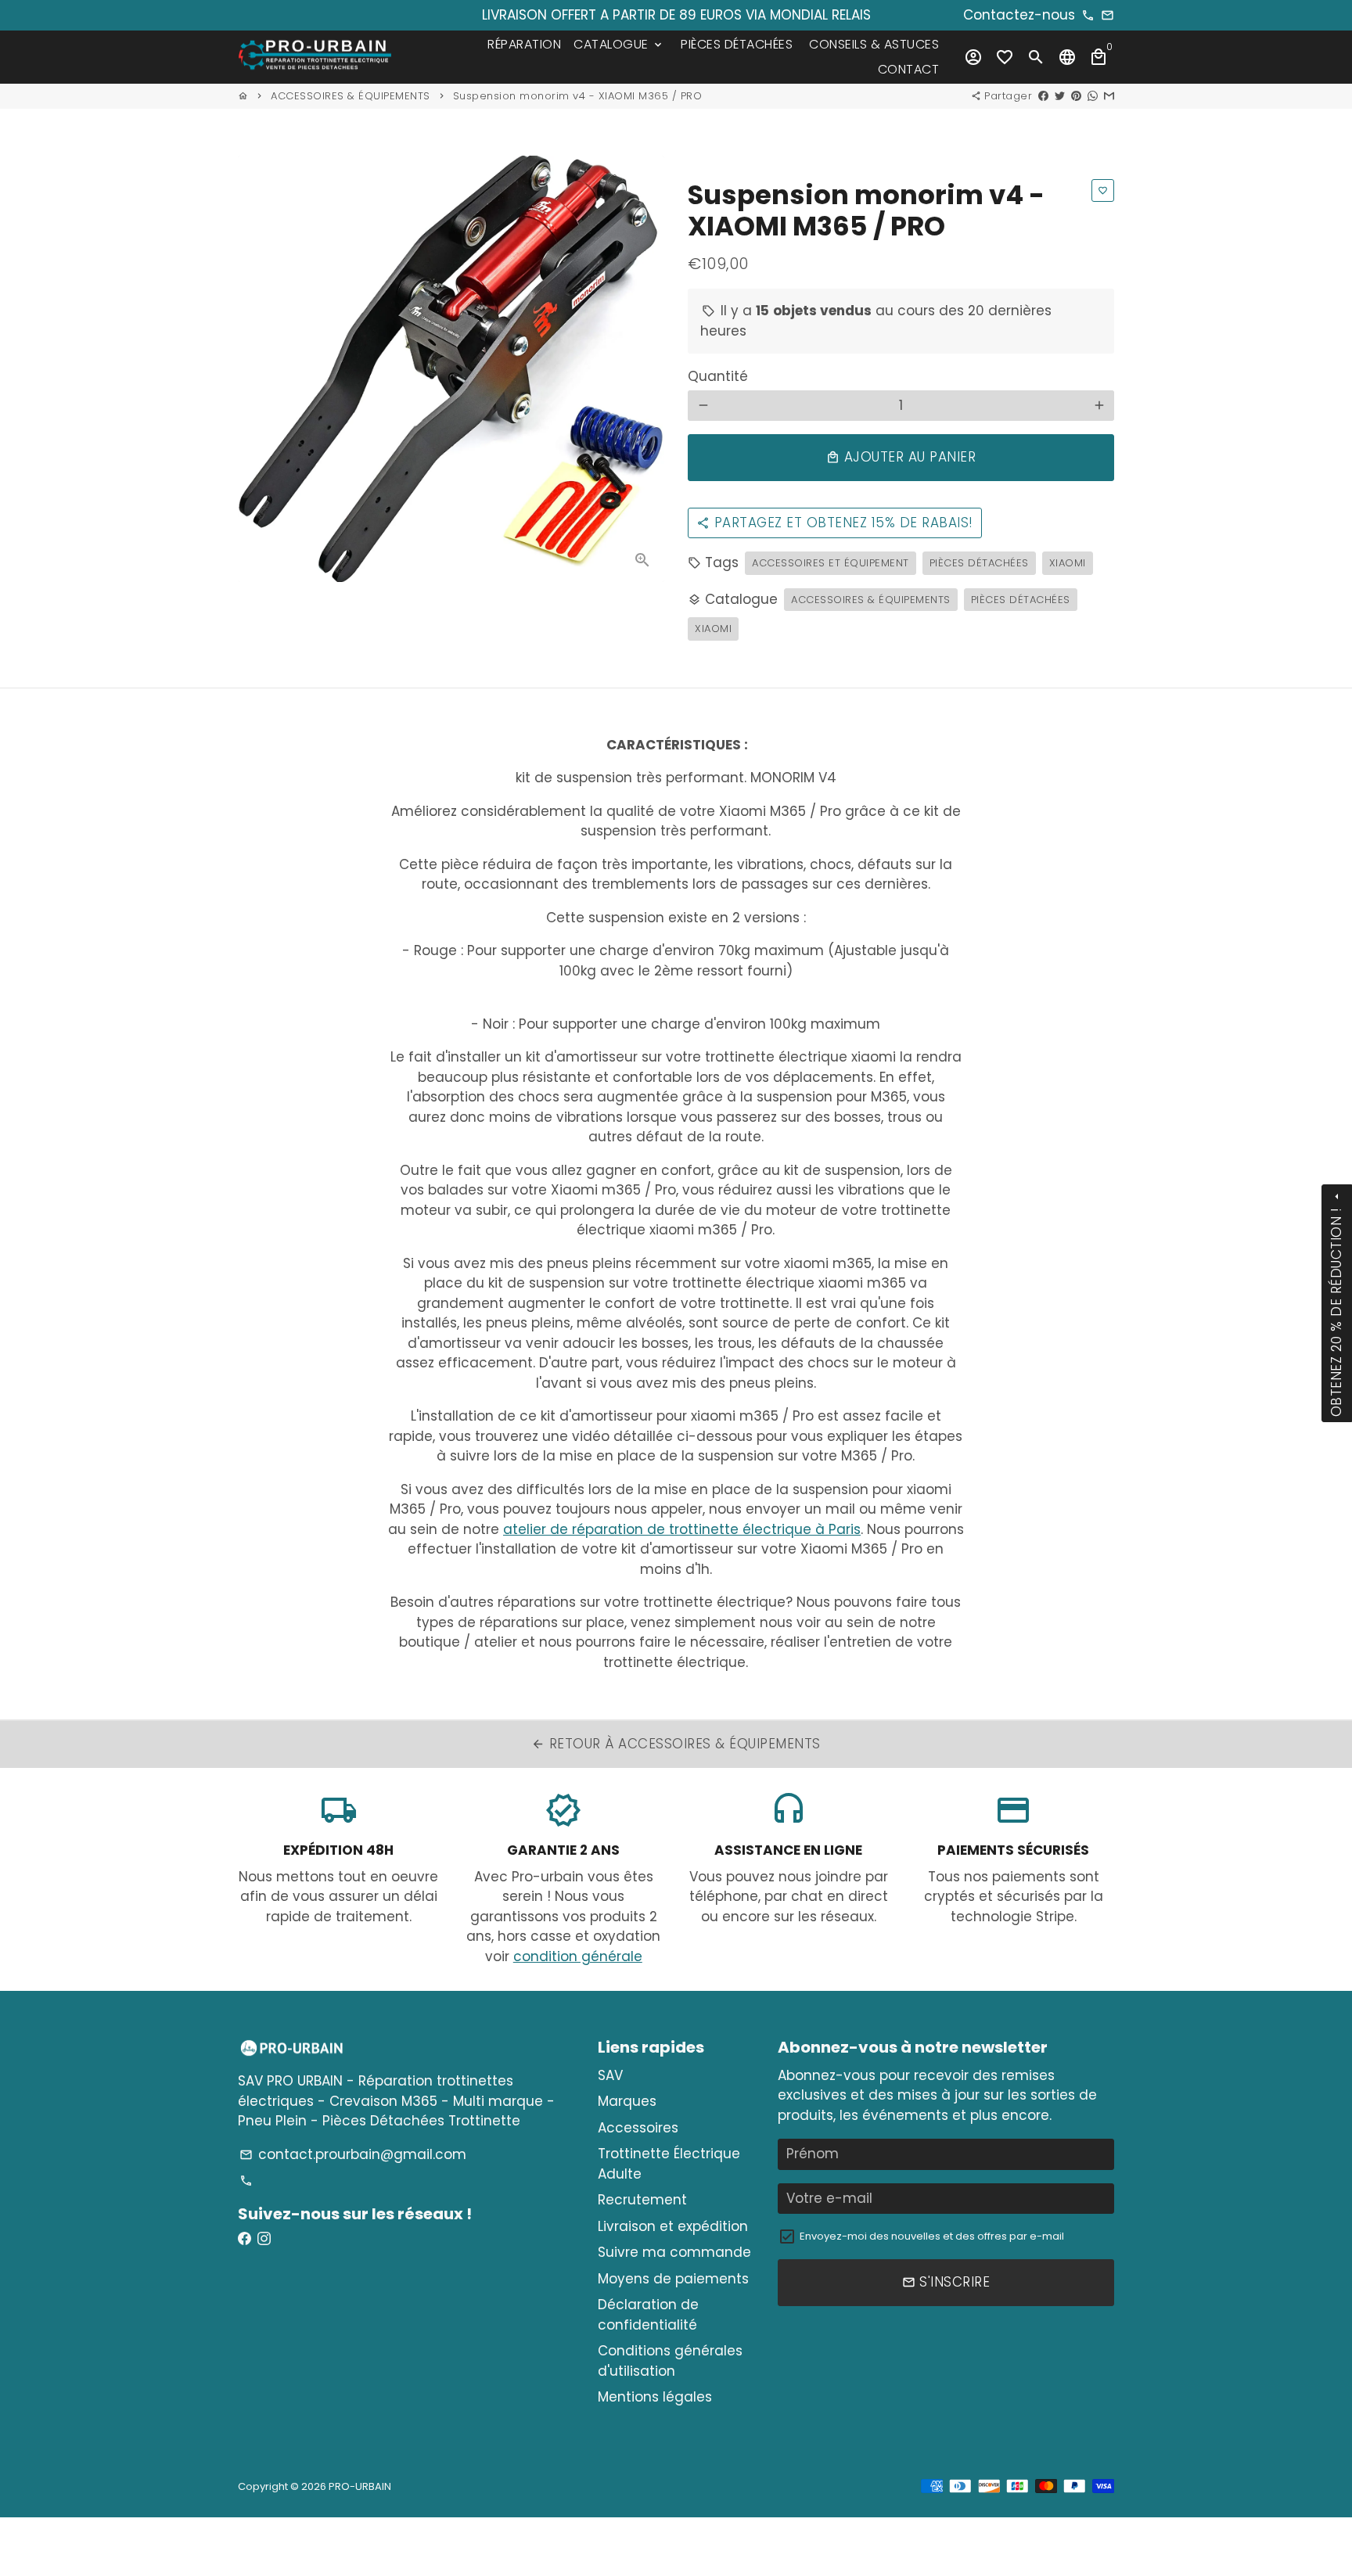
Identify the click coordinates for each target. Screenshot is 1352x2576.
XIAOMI (1068, 563)
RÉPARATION (524, 44)
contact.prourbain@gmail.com (353, 2154)
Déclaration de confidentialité (648, 2315)
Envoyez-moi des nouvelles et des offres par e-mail (932, 2236)
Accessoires (638, 2128)
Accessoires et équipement (831, 563)
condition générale (578, 1956)
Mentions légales (655, 2397)
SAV (610, 2075)
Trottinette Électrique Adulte (669, 2164)
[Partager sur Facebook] (1043, 96)
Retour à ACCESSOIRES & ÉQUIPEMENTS (676, 1744)
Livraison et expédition (673, 2226)
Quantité (718, 376)
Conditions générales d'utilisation (670, 2361)
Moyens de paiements (673, 2279)
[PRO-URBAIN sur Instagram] (264, 2239)
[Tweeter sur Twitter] (1060, 96)
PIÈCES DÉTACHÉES (737, 44)
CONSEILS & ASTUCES (874, 44)
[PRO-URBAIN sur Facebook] (245, 2239)
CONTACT (909, 69)
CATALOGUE (619, 44)
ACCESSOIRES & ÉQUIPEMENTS (351, 96)
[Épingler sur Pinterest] (1076, 96)
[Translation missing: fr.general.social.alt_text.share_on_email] (1109, 96)
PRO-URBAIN (360, 2486)
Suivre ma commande (674, 2252)
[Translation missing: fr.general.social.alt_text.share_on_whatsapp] (1093, 96)
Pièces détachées (979, 563)
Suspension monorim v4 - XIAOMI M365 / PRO (578, 96)
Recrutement (642, 2200)
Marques (627, 2101)
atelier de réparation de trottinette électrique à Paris (682, 1529)
